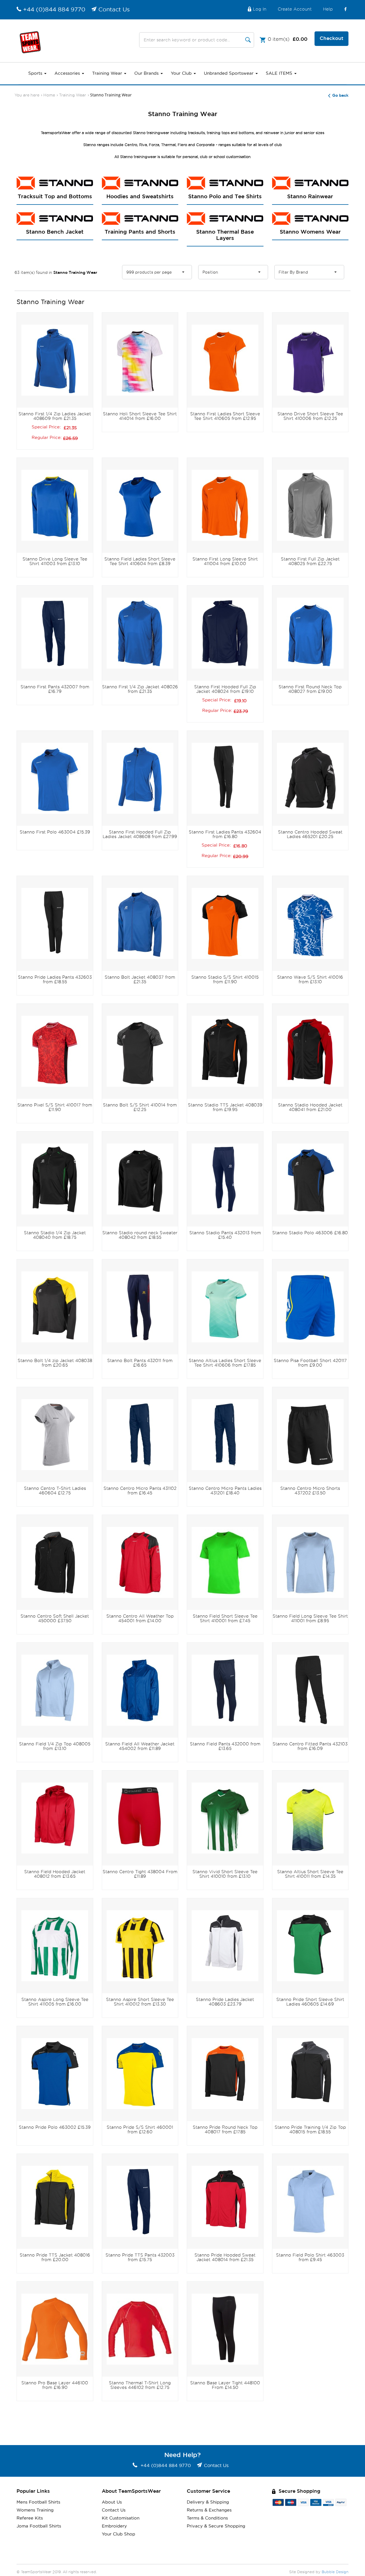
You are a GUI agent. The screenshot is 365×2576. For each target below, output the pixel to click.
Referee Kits (30, 2518)
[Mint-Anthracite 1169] (225, 1306)
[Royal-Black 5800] (55, 2073)
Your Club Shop (118, 2534)
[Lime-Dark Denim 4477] (310, 1817)
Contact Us (114, 10)
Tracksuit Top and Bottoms (55, 197)
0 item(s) (288, 39)
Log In (260, 9)
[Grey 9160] (55, 1434)
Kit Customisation (121, 2518)
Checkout (331, 39)
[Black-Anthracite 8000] (140, 1051)
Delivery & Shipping (208, 2502)
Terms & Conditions (207, 2518)
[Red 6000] (55, 1817)
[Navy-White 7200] (225, 633)
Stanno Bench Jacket (55, 232)
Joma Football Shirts (39, 2526)
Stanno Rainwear (310, 197)
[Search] (248, 40)
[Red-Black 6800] (55, 1051)
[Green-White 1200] (225, 1817)
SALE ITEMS (280, 73)
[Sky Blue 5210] (310, 1562)
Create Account (295, 9)
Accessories (68, 73)
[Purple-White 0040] (310, 360)
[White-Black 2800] (225, 1945)
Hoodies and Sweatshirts (140, 197)
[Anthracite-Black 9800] (310, 505)
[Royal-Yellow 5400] (55, 505)
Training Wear (108, 73)
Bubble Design (335, 2572)
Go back (340, 96)
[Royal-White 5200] (55, 360)
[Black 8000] (225, 778)
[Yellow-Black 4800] (140, 1945)
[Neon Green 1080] (225, 1562)
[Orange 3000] (55, 2329)
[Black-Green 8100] (55, 1178)
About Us (112, 2502)
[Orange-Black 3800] (225, 923)
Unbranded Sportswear (229, 73)
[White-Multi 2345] (140, 360)
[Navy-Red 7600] (140, 1306)
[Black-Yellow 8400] (55, 1306)
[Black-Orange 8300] (225, 1051)
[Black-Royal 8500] (310, 1178)
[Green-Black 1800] (310, 1945)
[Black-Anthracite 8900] (140, 1178)
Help (328, 9)
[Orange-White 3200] (225, 360)
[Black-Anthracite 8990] (310, 778)
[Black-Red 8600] (310, 1051)
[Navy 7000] (55, 633)
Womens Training (35, 2510)
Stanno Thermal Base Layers (225, 235)
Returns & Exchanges (209, 2510)
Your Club (182, 73)
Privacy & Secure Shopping (216, 2526)
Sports (36, 73)
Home (49, 95)
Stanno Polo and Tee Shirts (225, 197)
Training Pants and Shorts (140, 232)
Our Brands (147, 73)
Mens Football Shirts (38, 2502)
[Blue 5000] (140, 505)
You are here (27, 95)
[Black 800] (55, 1562)
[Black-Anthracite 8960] (310, 2073)
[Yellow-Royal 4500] (140, 2073)
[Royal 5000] (140, 923)
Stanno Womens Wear (310, 232)
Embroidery (114, 2526)
